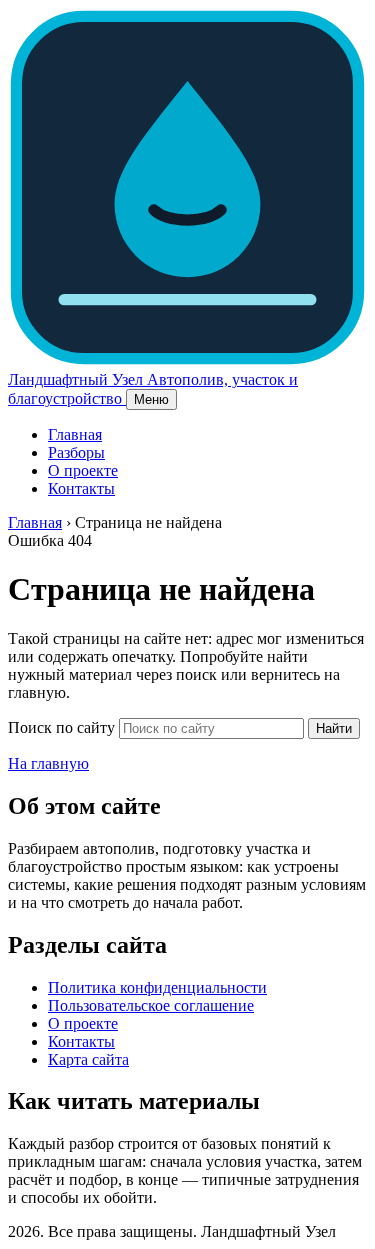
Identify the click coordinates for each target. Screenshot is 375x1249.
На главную (48, 763)
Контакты (81, 488)
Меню (151, 399)
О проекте (83, 470)
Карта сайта (88, 1059)
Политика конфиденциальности (157, 987)
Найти (334, 728)
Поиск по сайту (61, 727)
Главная (75, 434)
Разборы (76, 452)
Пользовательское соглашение (151, 1005)
